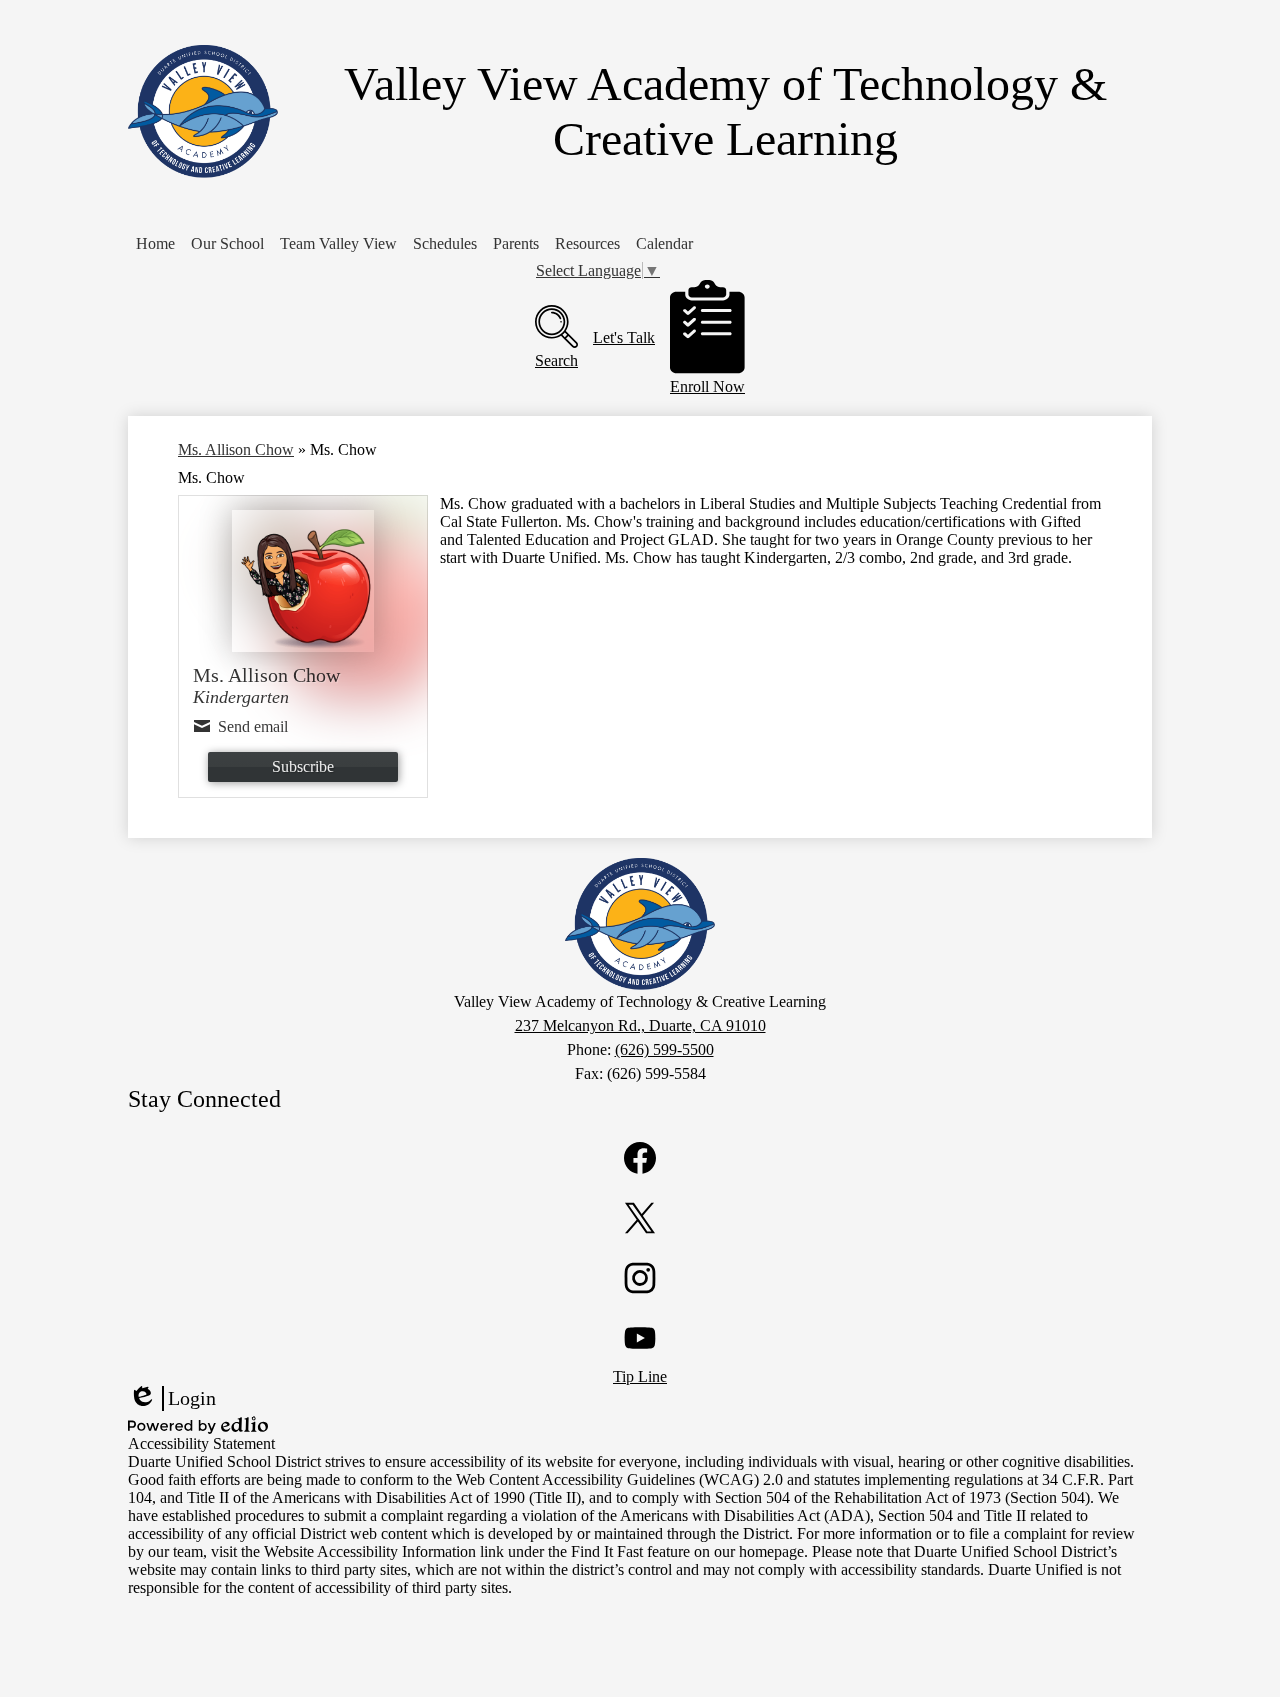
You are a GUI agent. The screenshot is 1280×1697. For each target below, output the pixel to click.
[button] (227, 244)
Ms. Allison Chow (236, 449)
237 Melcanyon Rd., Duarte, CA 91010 (640, 1025)
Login (172, 1399)
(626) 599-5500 (664, 1049)
